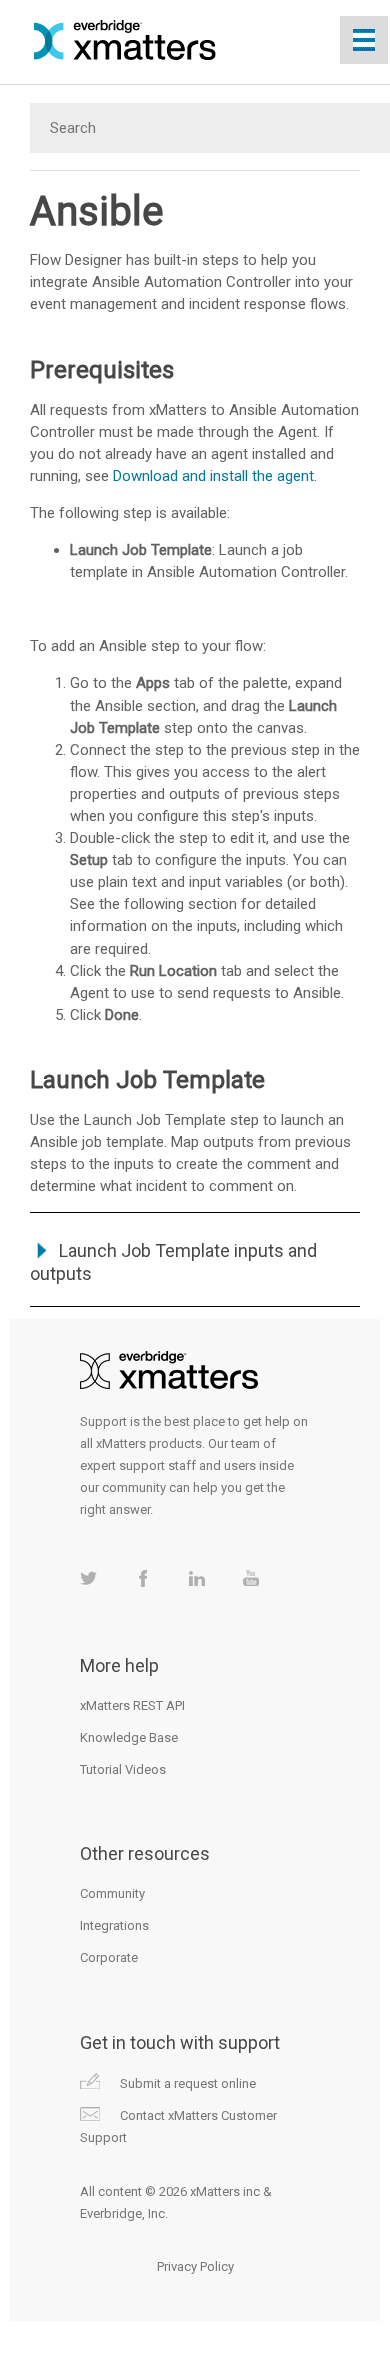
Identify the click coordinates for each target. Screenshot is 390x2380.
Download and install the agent (213, 476)
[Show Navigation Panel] (364, 40)
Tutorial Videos (123, 1769)
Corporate (109, 1957)
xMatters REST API (132, 1705)
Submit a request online (188, 2083)
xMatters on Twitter (88, 1578)
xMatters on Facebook (142, 1578)
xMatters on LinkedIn (196, 1578)
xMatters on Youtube (250, 1578)
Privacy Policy (195, 2266)
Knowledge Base (129, 1737)
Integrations (114, 1925)
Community (112, 1893)
